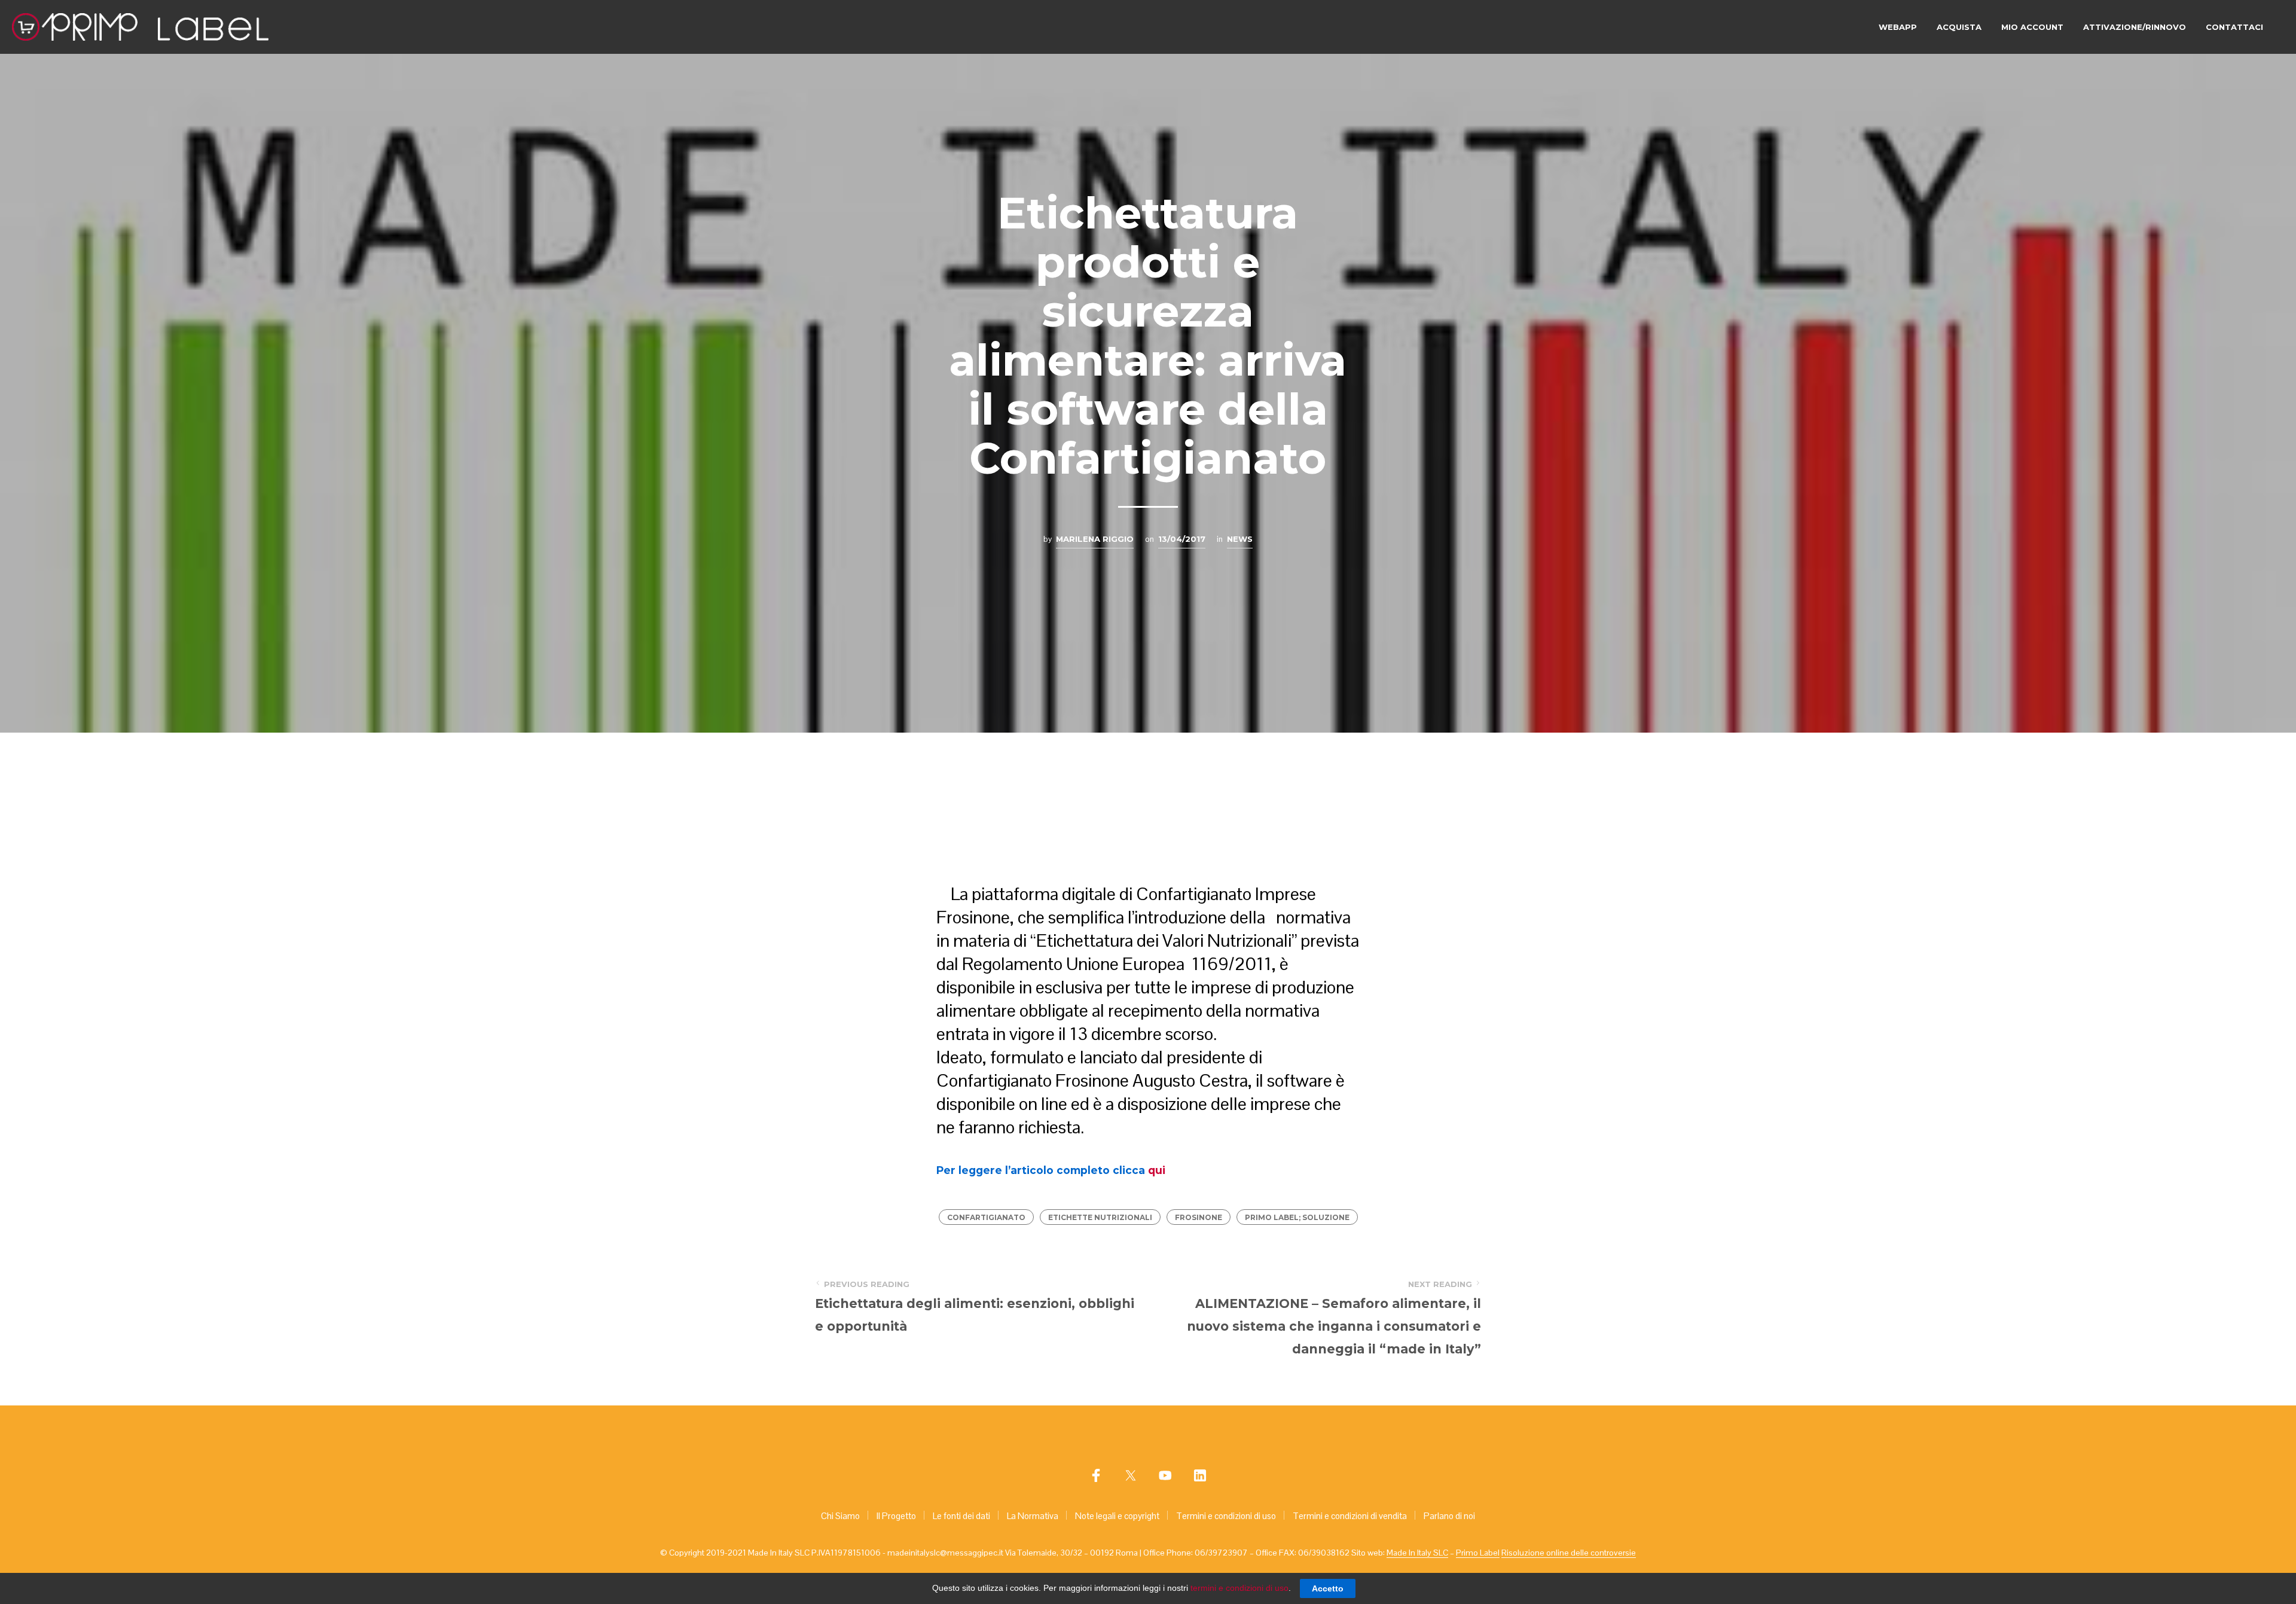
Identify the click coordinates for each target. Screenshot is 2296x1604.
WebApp (1898, 27)
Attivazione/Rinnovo (2135, 27)
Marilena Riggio (1095, 539)
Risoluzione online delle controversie (1569, 1553)
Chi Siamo (840, 1516)
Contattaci (2234, 27)
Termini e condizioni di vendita (1350, 1516)
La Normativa (1033, 1516)
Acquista (1959, 27)
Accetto (1328, 1588)
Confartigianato (986, 1217)
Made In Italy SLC (1417, 1553)
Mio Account (2032, 27)
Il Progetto (896, 1516)
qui (1157, 1170)
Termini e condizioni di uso (1226, 1516)
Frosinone (1199, 1217)
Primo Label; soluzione (1297, 1217)
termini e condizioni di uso (1239, 1588)
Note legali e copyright (1117, 1516)
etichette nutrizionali (1100, 1217)
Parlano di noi (1449, 1516)
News (1240, 539)
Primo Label (1478, 1553)
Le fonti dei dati (961, 1516)
